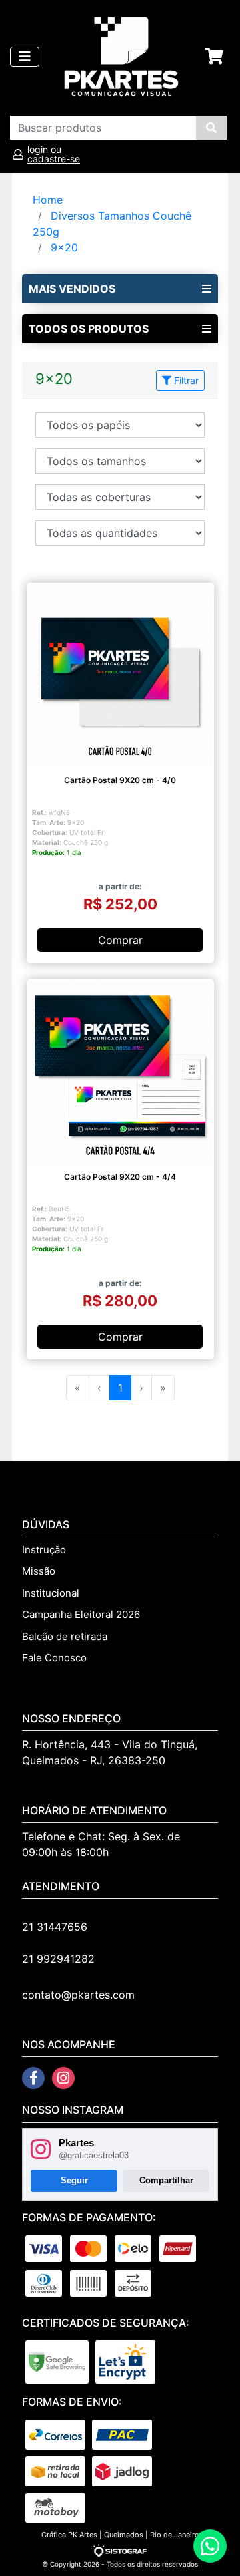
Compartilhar (166, 2180)
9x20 (64, 247)
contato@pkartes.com (78, 1995)
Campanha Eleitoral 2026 (81, 1614)
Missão (39, 1571)
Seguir (74, 2180)
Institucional (51, 1593)
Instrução (44, 1550)
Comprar (120, 940)
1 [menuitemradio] (120, 1388)
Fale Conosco (54, 1658)
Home (48, 200)
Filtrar (185, 380)
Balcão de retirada (65, 1636)
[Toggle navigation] (25, 57)
